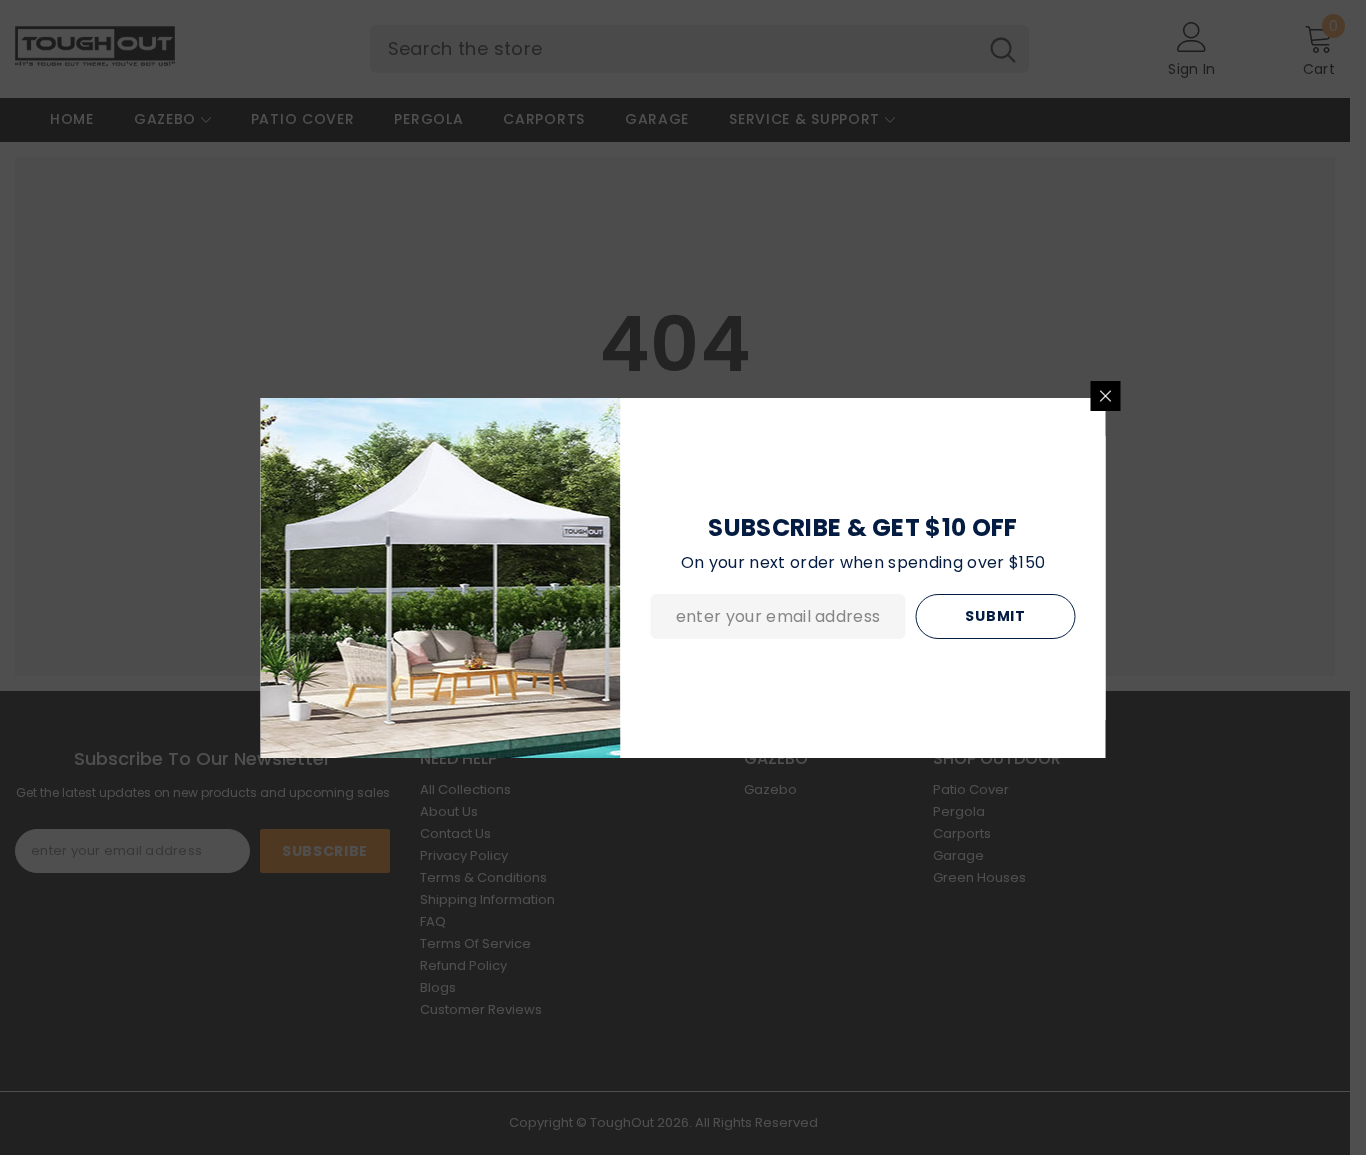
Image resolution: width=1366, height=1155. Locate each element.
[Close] (1106, 396)
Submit (995, 616)
